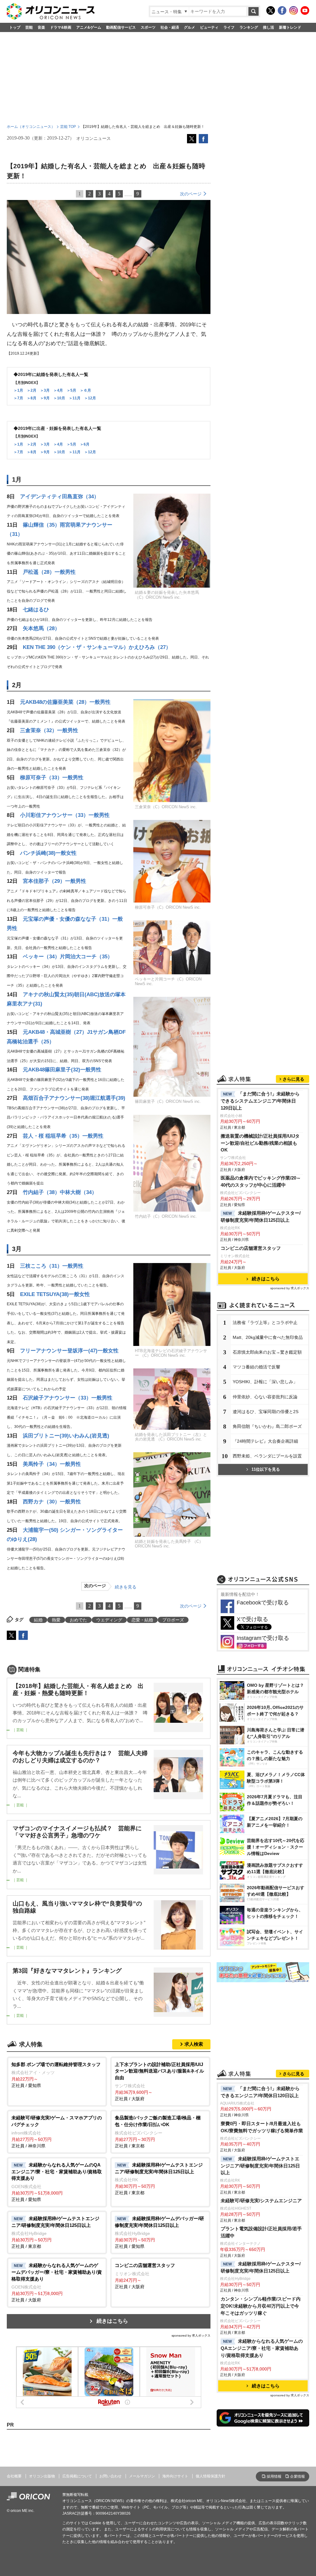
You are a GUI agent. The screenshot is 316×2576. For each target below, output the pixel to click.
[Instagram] (293, 10)
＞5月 (71, 390)
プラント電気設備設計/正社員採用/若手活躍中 (261, 2232)
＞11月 (75, 398)
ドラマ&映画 (61, 27)
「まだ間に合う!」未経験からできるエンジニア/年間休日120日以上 (260, 2092)
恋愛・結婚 (142, 1620)
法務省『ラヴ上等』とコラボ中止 (265, 1323)
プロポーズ (173, 1620)
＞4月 (58, 390)
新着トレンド (290, 27)
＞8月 (32, 398)
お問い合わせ (110, 2476)
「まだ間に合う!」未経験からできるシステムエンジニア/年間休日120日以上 (260, 1101)
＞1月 (18, 390)
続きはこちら (112, 2321)
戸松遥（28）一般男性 (49, 572)
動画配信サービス (121, 27)
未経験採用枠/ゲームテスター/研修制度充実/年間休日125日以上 (261, 1217)
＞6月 (85, 444)
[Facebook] (282, 10)
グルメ (189, 27)
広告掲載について (77, 2476)
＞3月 (45, 390)
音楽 (41, 27)
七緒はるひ (36, 610)
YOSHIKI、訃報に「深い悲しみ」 (265, 1382)
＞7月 (18, 398)
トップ (15, 27)
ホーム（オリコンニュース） (31, 127)
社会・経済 (170, 27)
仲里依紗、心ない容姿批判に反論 (265, 1397)
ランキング (249, 27)
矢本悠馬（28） (41, 628)
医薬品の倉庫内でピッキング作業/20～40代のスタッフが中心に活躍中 (261, 1181)
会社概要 (14, 2476)
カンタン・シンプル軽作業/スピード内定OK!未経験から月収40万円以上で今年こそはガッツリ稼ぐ (261, 2306)
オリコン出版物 (42, 2476)
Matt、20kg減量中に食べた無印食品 (268, 1337)
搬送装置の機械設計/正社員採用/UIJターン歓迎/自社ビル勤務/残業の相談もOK (260, 1143)
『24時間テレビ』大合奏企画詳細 (265, 1441)
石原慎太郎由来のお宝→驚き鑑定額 (267, 1352)
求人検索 (194, 2044)
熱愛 (56, 1620)
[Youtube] (305, 10)
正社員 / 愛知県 (56, 2075)
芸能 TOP (68, 127)
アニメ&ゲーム (89, 27)
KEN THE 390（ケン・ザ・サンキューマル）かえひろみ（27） (97, 647)
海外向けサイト (175, 2476)
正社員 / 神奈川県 (57, 2132)
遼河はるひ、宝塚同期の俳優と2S (266, 1412)
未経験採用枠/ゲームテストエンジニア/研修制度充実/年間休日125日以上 (260, 2166)
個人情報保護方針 (210, 2476)
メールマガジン (142, 2476)
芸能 (29, 27)
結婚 (38, 1620)
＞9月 (45, 398)
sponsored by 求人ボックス (191, 2336)
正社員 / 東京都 (158, 2132)
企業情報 (297, 2476)
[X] (271, 10)
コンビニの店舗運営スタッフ (251, 1248)
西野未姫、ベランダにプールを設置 (267, 1456)
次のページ (191, 194)
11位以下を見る (266, 1469)
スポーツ (148, 27)
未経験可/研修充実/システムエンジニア (261, 2201)
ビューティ (209, 27)
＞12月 (90, 398)
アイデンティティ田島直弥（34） (60, 497)
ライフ (229, 27)
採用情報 (274, 2476)
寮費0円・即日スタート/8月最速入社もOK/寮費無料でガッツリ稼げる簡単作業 (262, 2127)
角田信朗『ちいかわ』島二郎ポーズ (267, 1426)
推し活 (268, 27)
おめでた (78, 1620)
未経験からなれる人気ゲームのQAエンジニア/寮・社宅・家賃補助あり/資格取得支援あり (262, 2348)
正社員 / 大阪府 (159, 2082)
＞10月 (59, 398)
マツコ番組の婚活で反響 (256, 1367)
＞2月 (32, 390)
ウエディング (109, 1620)
